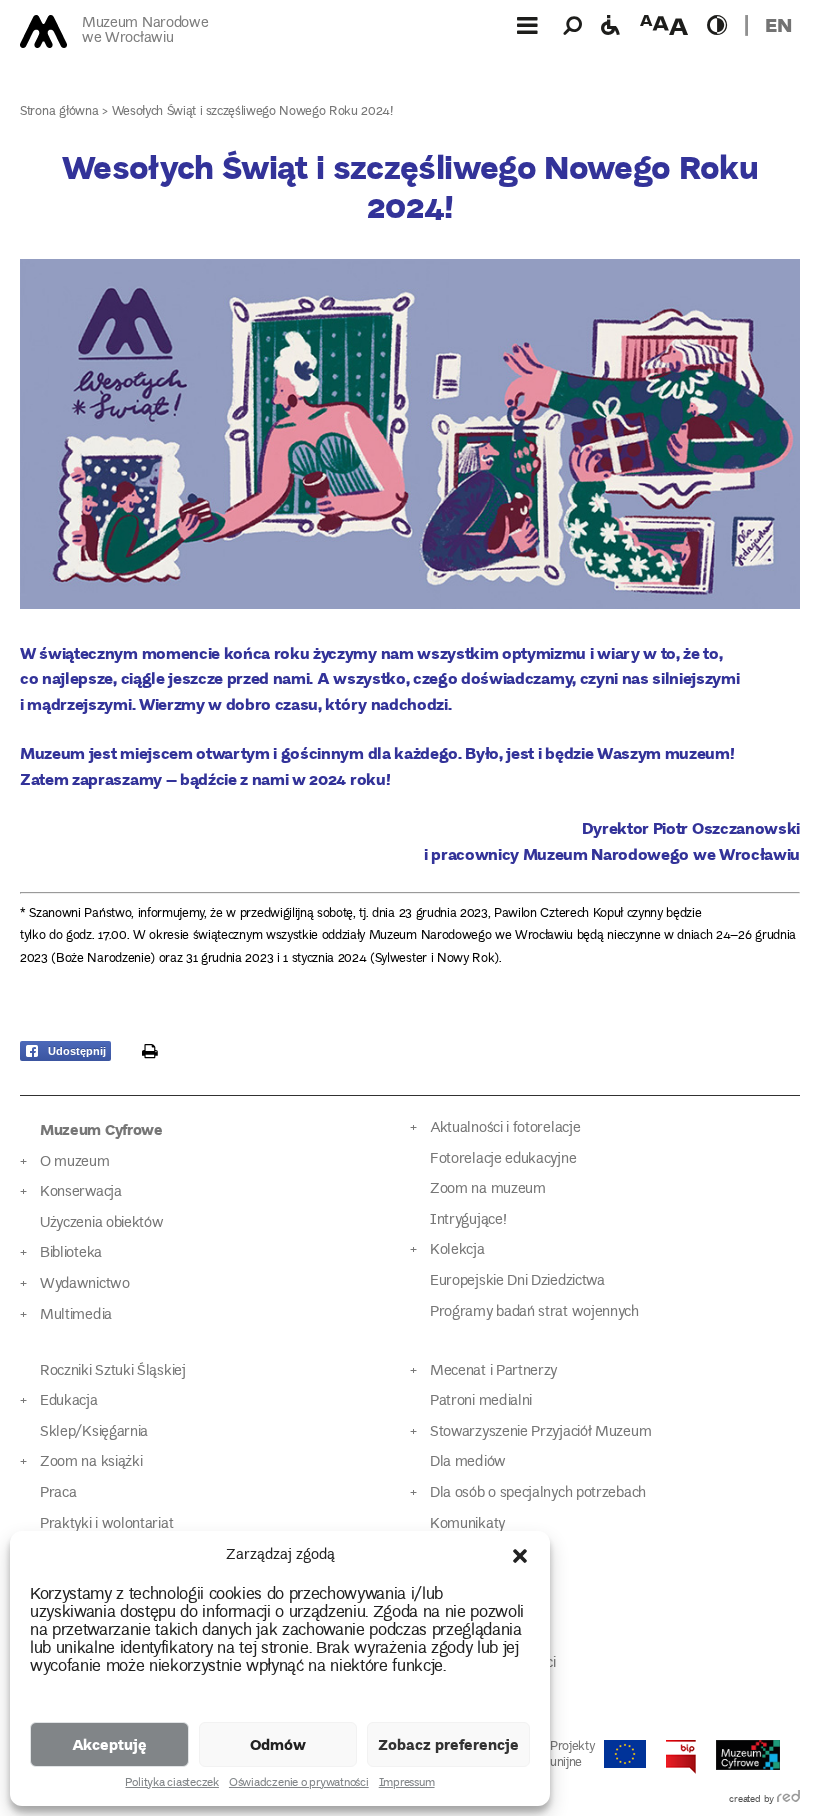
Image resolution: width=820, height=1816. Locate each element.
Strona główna (59, 112)
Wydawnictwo (85, 1284)
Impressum (407, 1784)
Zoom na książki (91, 1462)
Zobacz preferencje (448, 1744)
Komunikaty (467, 1524)
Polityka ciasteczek (171, 1784)
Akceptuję (109, 1744)
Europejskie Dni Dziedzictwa (517, 1281)
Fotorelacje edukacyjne (503, 1159)
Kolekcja (457, 1250)
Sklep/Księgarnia (94, 1432)
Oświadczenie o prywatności (299, 1784)
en (778, 24)
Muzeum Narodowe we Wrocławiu (145, 31)
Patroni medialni (481, 1401)
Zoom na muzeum (488, 1189)
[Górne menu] (527, 25)
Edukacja (69, 1401)
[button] (520, 1556)
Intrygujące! (468, 1220)
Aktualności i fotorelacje (505, 1128)
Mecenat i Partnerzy (493, 1371)
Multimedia (76, 1315)
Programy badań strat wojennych (534, 1312)
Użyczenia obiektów (102, 1223)
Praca (58, 1493)
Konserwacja (81, 1192)
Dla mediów (468, 1462)
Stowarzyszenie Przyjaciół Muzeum (540, 1432)
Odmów (278, 1744)
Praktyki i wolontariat (106, 1524)
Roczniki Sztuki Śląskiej (113, 1371)
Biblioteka (71, 1253)
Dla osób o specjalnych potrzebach (538, 1493)
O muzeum (75, 1162)
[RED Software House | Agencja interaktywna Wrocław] (788, 1800)
